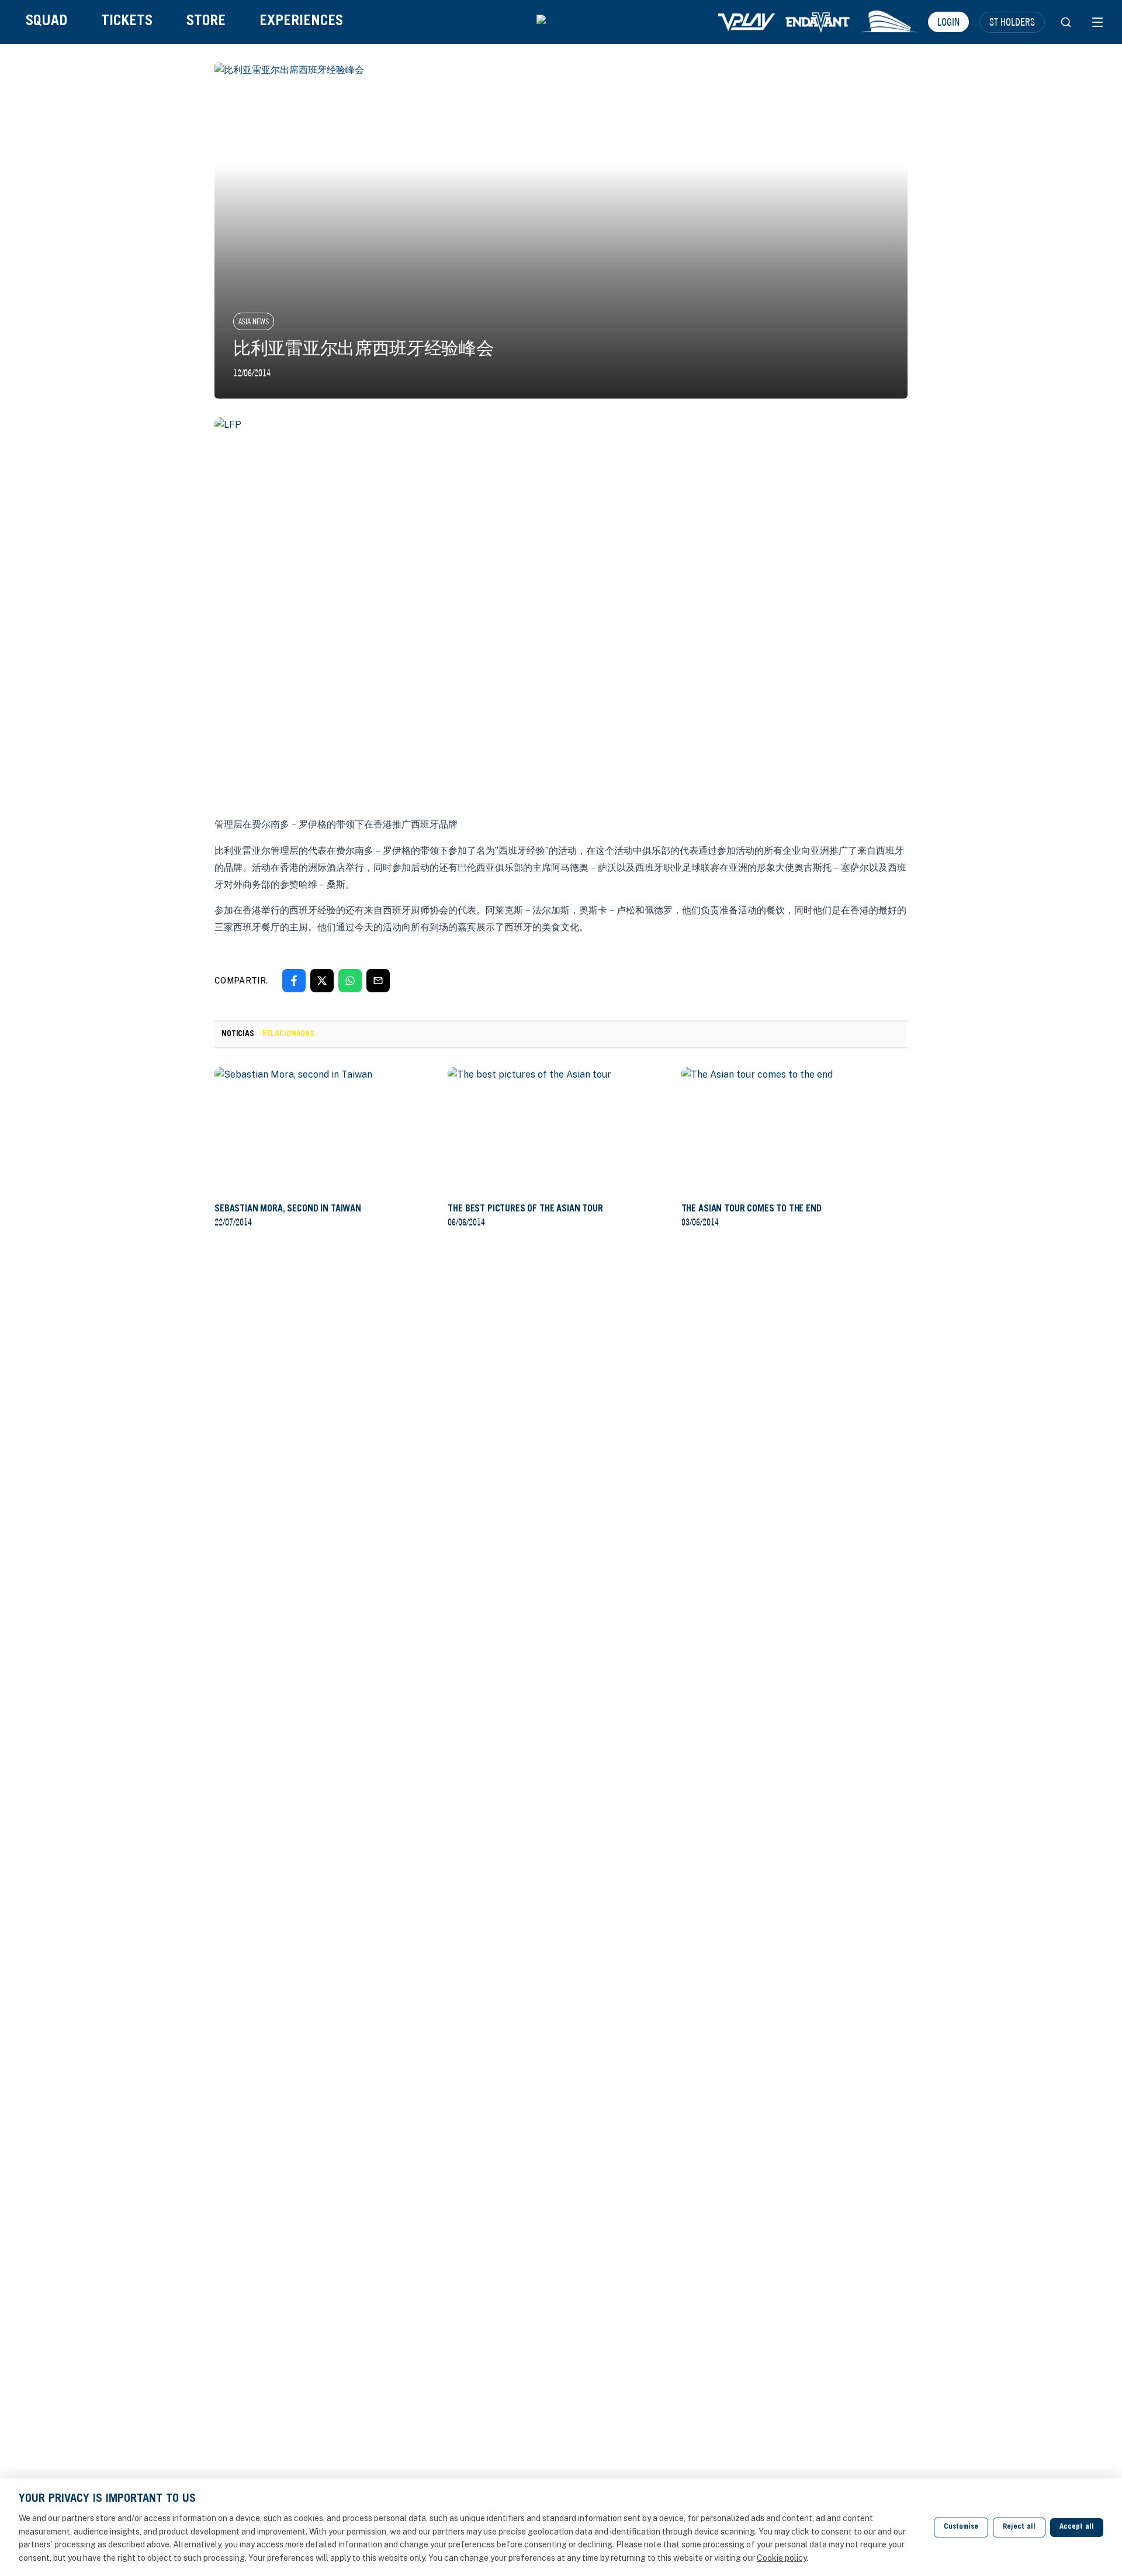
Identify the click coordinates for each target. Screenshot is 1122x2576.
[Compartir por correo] (378, 981)
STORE (206, 22)
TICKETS (127, 22)
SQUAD (46, 22)
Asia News (254, 321)
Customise (961, 2527)
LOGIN (948, 22)
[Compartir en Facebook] (294, 981)
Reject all (1019, 2527)
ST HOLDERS (1012, 22)
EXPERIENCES (301, 22)
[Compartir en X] (322, 981)
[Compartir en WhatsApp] (350, 981)
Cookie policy (782, 2558)
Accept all (1077, 2527)
